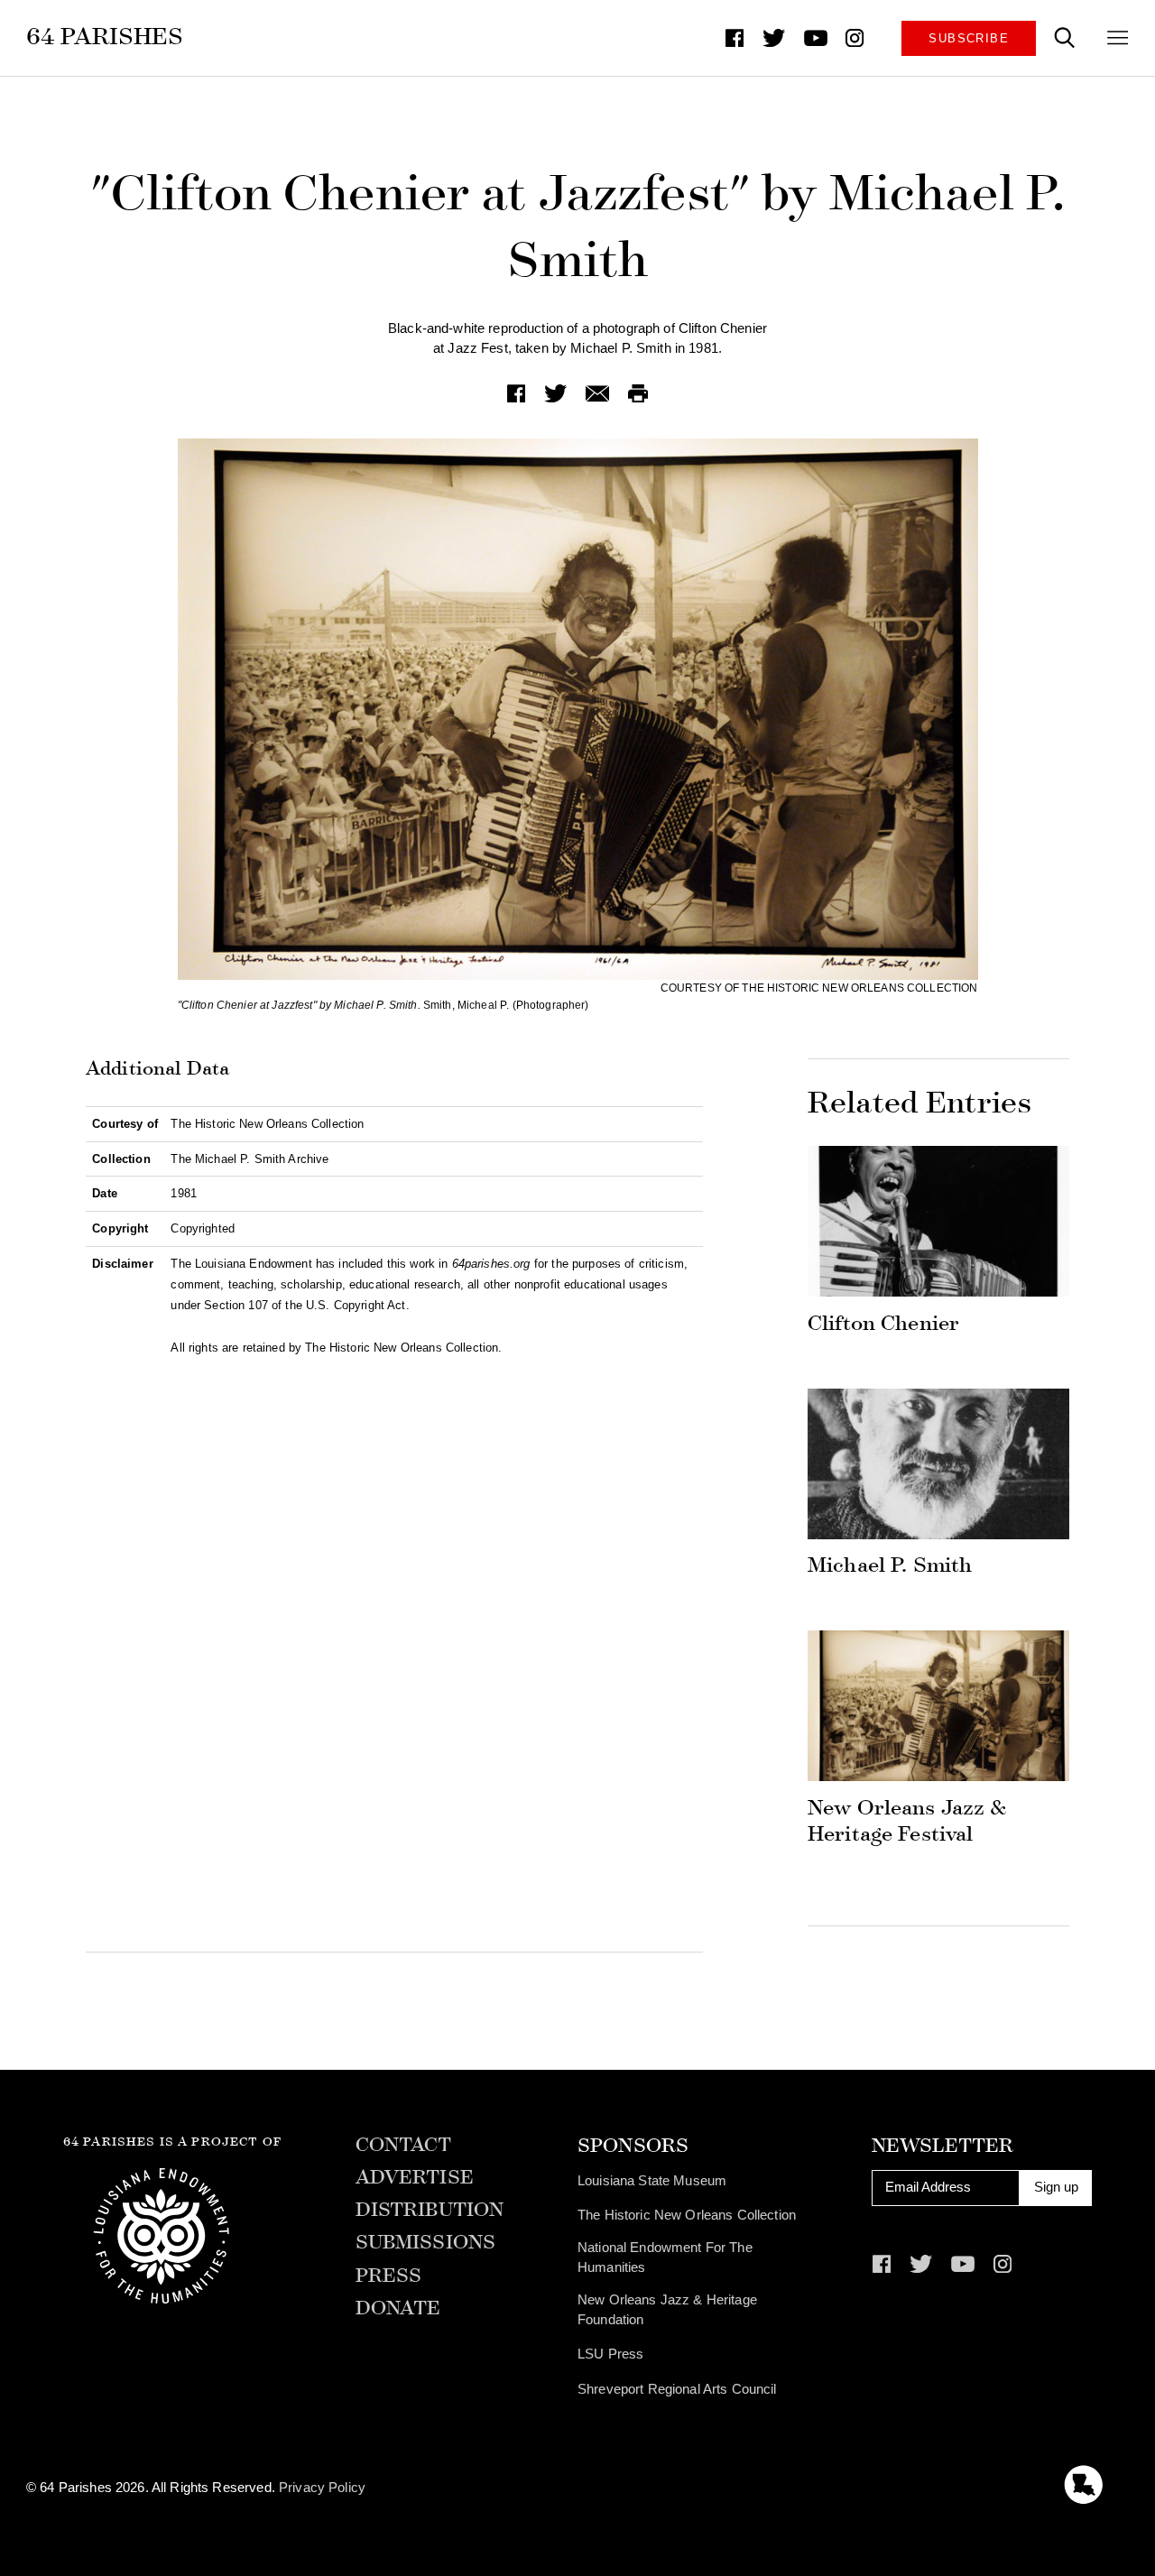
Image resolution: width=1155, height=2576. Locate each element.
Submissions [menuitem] (426, 2243)
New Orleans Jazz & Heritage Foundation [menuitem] (667, 2310)
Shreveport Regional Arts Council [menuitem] (677, 2389)
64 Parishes (105, 37)
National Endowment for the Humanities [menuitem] (665, 2257)
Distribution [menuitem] (430, 2211)
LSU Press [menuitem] (610, 2354)
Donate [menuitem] (398, 2309)
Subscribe (969, 38)
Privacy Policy (322, 2488)
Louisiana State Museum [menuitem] (652, 2181)
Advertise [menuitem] (415, 2178)
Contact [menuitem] (404, 2146)
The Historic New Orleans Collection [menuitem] (687, 2215)
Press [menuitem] (389, 2276)
